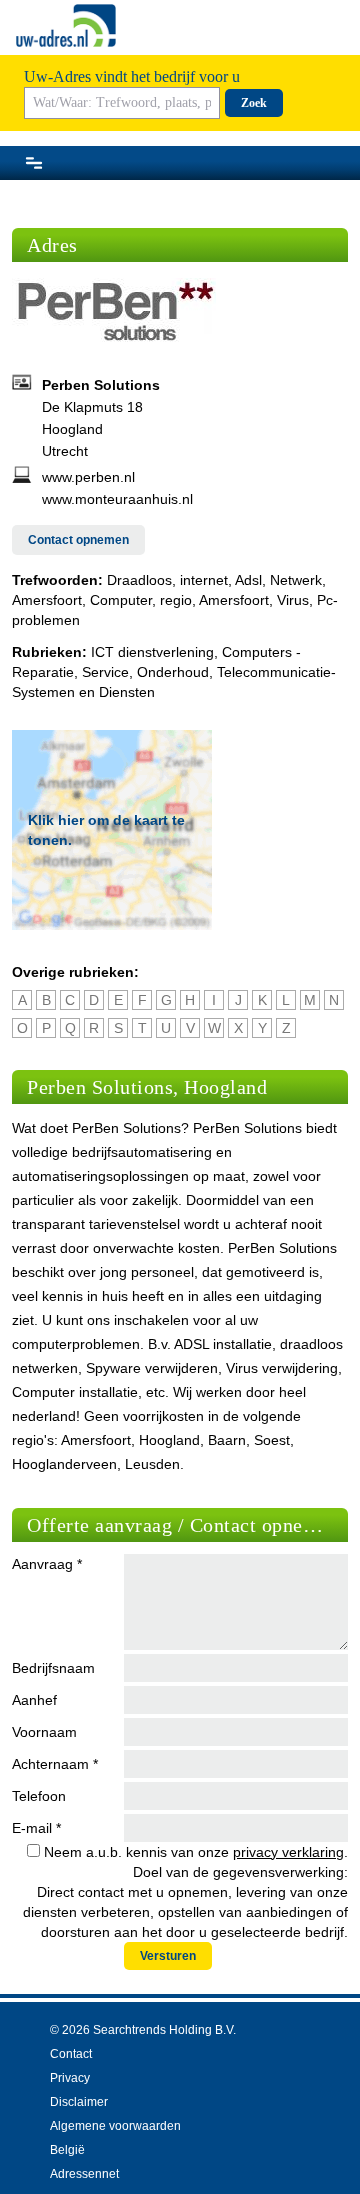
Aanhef (34, 1700)
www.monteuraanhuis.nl (117, 499)
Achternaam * (55, 1764)
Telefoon (39, 1796)
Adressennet (84, 2174)
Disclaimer (79, 2102)
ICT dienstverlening (152, 652)
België (67, 2150)
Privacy (70, 2078)
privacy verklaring (288, 1852)
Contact (71, 2054)
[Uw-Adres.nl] (66, 25)
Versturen (168, 1956)
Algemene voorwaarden (115, 2126)
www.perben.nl (88, 477)
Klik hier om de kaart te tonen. (106, 830)
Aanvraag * (47, 1564)
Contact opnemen (78, 540)
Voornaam (44, 1732)
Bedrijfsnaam (53, 1668)
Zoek (254, 103)
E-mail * (36, 1828)
